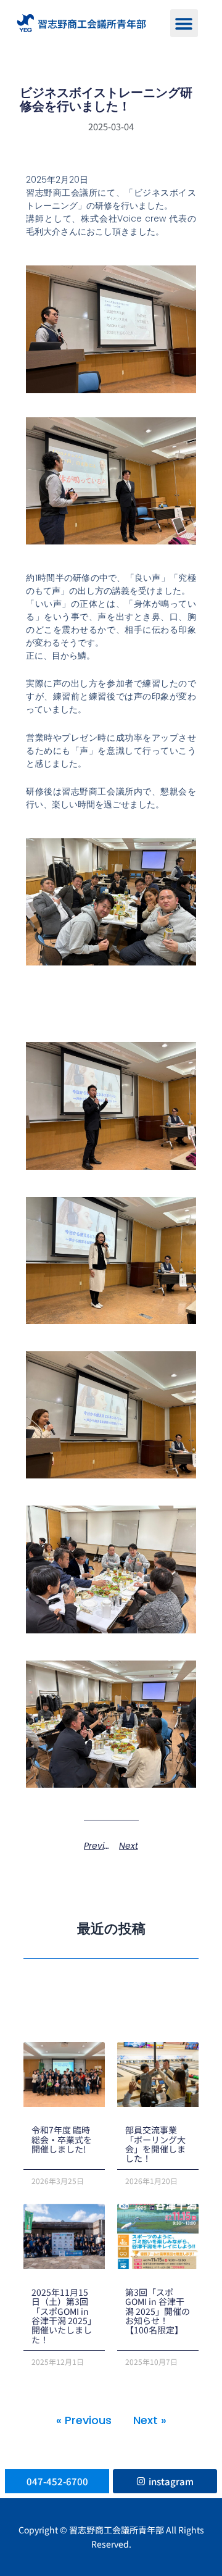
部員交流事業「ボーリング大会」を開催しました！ (155, 2144)
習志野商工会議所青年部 (92, 23)
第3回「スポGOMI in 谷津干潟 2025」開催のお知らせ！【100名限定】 (158, 2311)
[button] (184, 23)
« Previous (84, 2420)
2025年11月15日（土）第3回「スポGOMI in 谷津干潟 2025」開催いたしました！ (64, 2316)
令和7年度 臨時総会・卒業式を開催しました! (62, 2139)
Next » (150, 2420)
